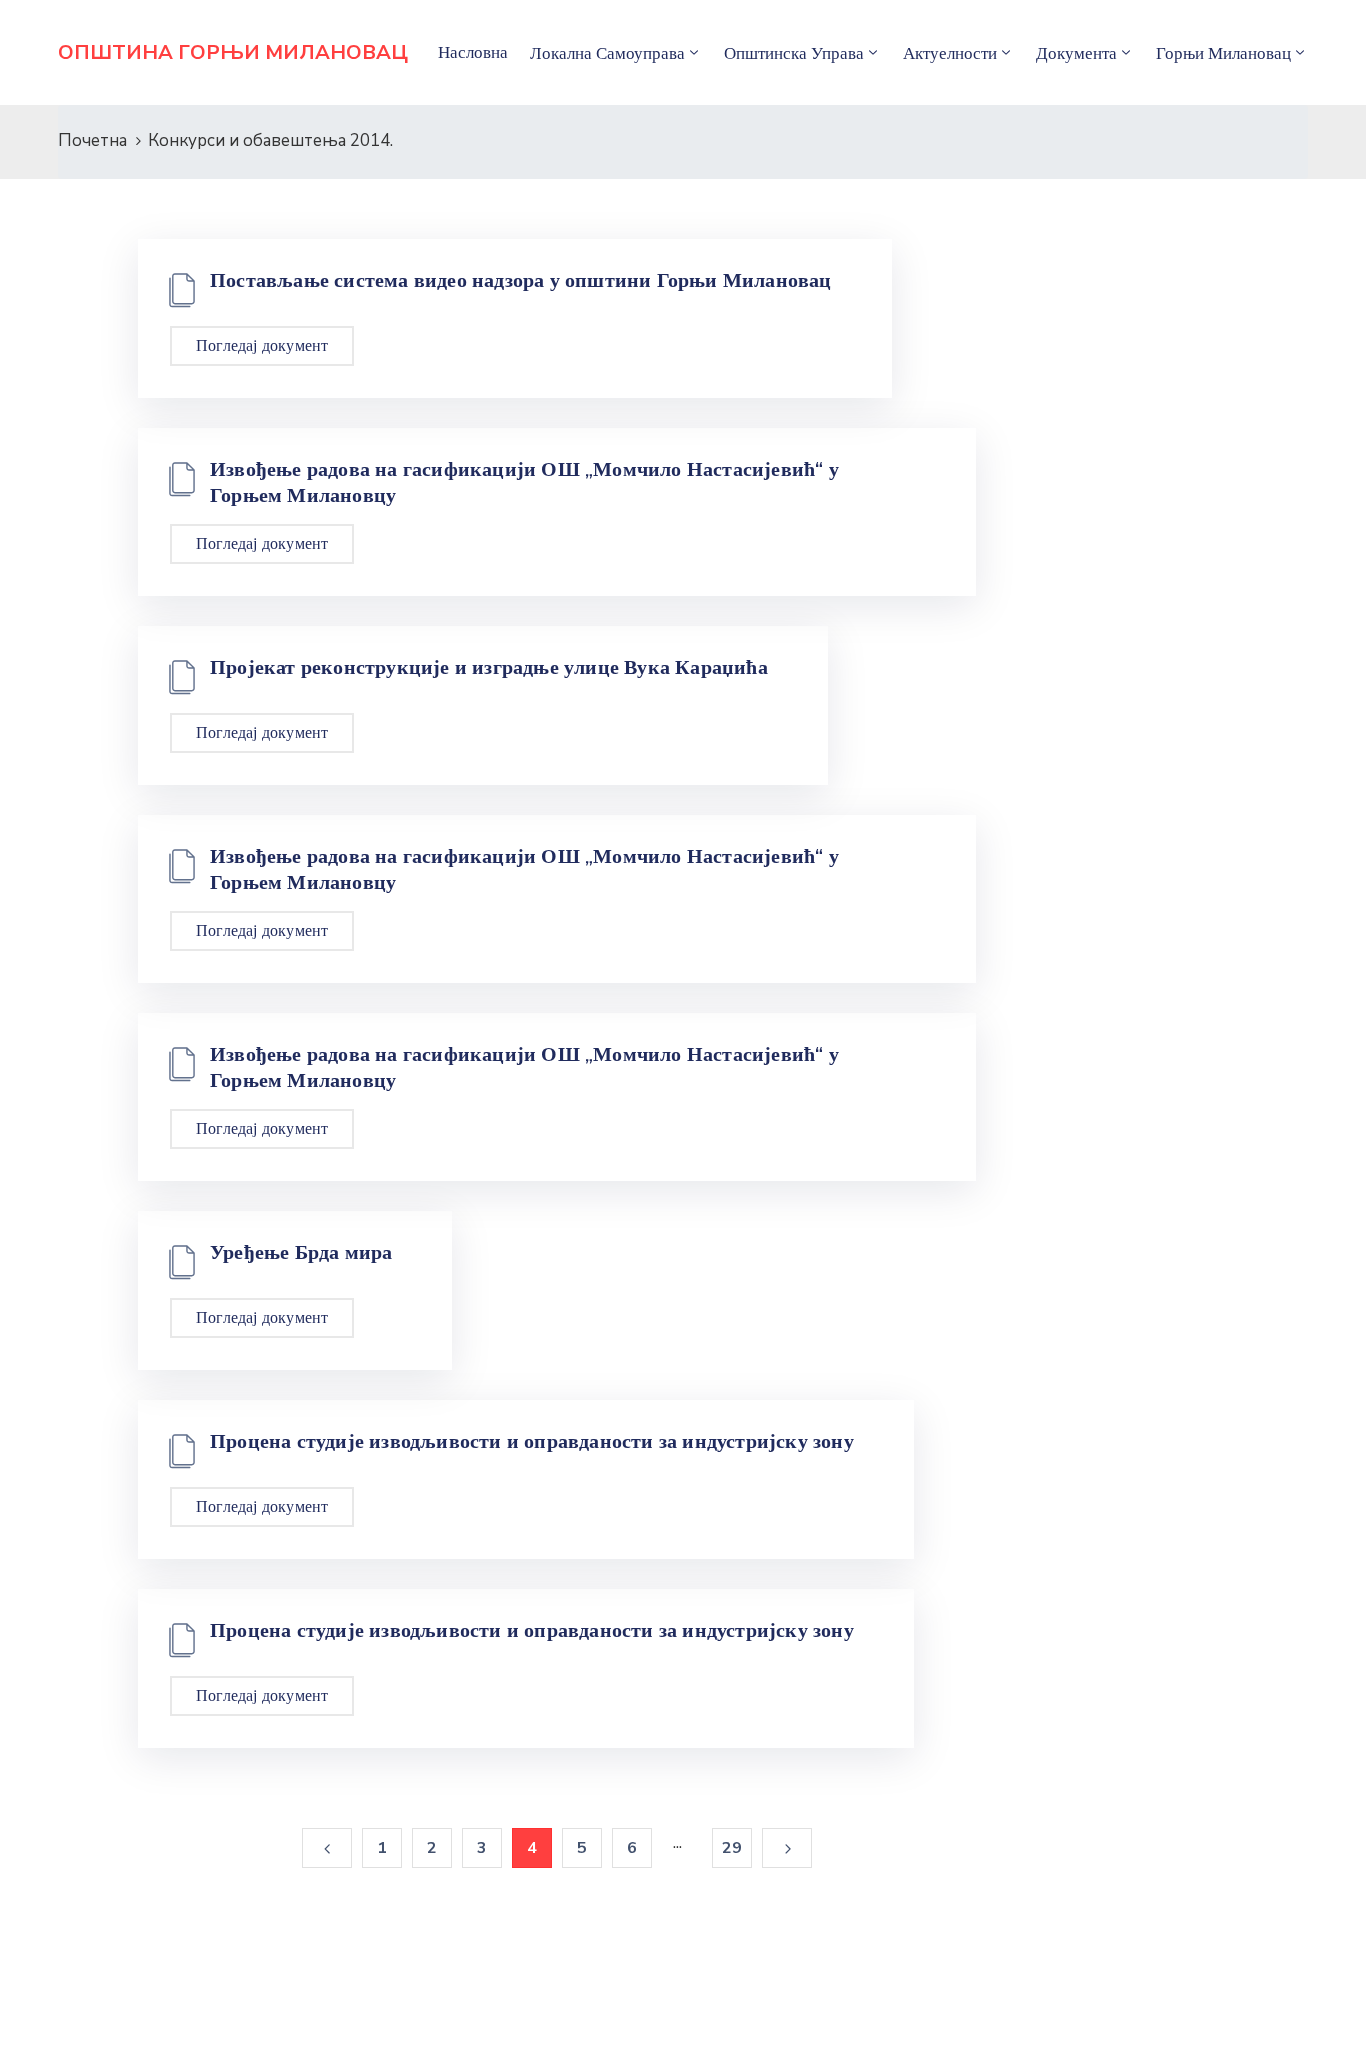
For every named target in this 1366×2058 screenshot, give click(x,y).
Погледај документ (262, 345)
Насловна (473, 52)
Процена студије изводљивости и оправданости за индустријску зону (532, 1441)
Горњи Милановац (1223, 53)
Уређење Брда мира (301, 1252)
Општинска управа (794, 53)
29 (732, 1848)
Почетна (92, 140)
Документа (1076, 53)
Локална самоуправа (607, 53)
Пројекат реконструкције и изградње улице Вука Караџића (489, 667)
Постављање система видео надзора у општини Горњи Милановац (521, 280)
